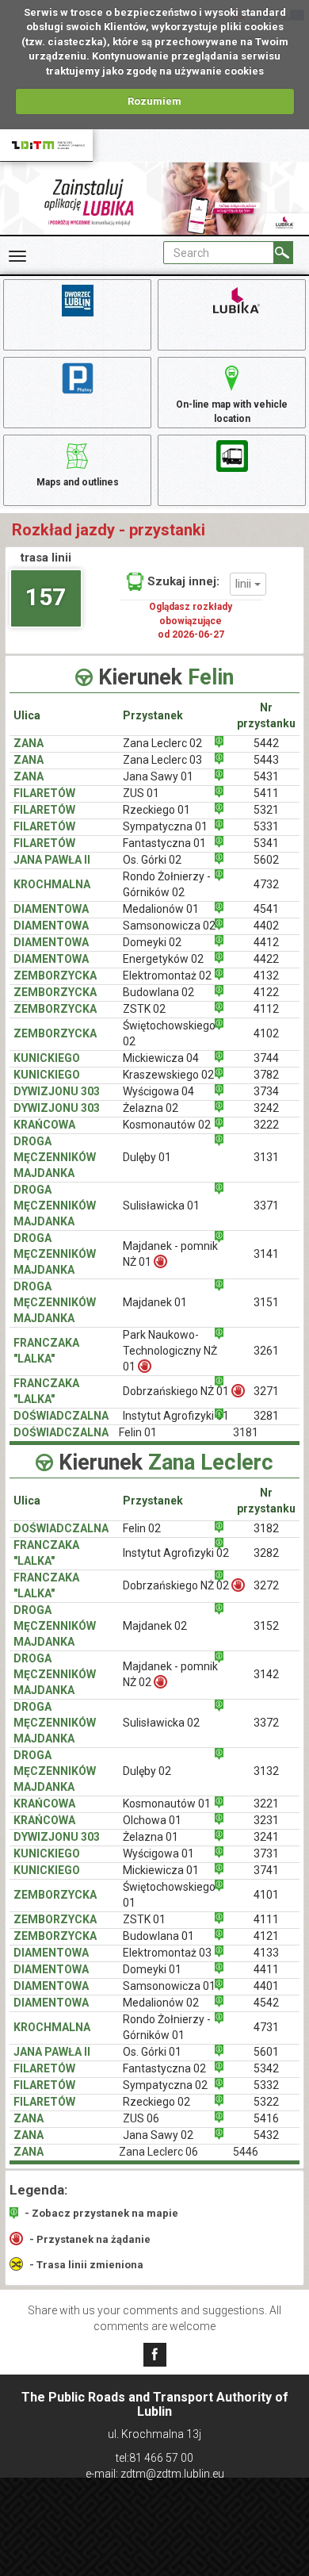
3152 (266, 1626)
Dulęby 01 (147, 1157)
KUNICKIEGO (47, 1058)
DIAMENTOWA (51, 909)
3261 (266, 1351)
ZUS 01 (141, 793)
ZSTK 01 (144, 1919)
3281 (266, 1416)
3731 (266, 1853)
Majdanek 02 (155, 1626)
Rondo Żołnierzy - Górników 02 (167, 884)
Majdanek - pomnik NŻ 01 (170, 1254)
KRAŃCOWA (44, 1125)
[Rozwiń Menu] (17, 256)
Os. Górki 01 (152, 2052)
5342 (266, 2068)
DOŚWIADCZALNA (61, 1416)
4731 (266, 2027)
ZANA (29, 743)
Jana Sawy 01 (158, 776)
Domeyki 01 (152, 1969)
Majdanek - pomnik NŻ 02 (170, 1674)
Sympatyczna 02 (165, 2085)
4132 (266, 976)
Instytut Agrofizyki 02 (176, 1553)
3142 (266, 1674)
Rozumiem (154, 101)
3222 (266, 1125)
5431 (266, 776)
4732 (266, 884)
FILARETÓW (44, 793)
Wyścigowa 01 (158, 1853)
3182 (266, 1528)
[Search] (283, 253)
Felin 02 (142, 1528)
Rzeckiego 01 (156, 810)
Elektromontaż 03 (167, 1953)
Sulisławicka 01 (161, 1206)
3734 (266, 1091)
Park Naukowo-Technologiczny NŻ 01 (170, 1351)
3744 (266, 1058)
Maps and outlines (78, 482)
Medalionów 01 (161, 909)
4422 (266, 959)
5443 (266, 760)
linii (245, 584)
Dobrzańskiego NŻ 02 (176, 1585)
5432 (266, 2135)
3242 (266, 1108)
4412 (266, 942)
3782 (266, 1075)
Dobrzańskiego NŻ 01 (176, 1391)
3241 (266, 1837)
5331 (266, 826)
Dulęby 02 (147, 1771)
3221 (266, 1804)
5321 (266, 810)
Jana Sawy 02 (158, 2135)
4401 (266, 1986)
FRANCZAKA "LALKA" (46, 1351)
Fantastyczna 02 (164, 2068)
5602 (266, 860)
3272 (266, 1585)
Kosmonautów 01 (167, 1804)
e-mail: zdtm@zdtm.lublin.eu (155, 2474)
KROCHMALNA (52, 884)
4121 (266, 1936)
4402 (266, 926)
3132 (266, 1771)
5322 (266, 2102)
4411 (266, 1969)
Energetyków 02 (163, 959)
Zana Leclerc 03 (162, 760)
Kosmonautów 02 (167, 1125)
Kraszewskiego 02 (168, 1075)
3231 (266, 1820)
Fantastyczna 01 (164, 843)
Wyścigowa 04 (158, 1091)
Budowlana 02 (158, 992)
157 (46, 597)
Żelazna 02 (151, 1108)
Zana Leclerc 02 (162, 743)
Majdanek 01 (155, 1302)
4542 (266, 2003)
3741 (266, 1870)
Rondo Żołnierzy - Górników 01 (167, 2027)
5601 (266, 2052)
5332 (266, 2085)
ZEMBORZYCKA (55, 976)
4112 (266, 1009)
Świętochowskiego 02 (169, 1033)
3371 (266, 1206)
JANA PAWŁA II (52, 860)
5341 (266, 843)
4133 (266, 1953)
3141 (266, 1254)
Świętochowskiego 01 (169, 1895)
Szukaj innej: (183, 581)
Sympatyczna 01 (165, 826)
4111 (266, 1919)
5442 (266, 743)
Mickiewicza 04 (161, 1058)
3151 (266, 1302)
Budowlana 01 (158, 1936)
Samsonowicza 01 (169, 1986)
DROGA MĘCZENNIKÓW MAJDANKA (55, 1157)
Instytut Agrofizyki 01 (176, 1416)
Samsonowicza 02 (169, 926)
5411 (266, 793)
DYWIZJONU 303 (57, 1091)
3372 (266, 1723)
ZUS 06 (141, 2118)
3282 (266, 1553)
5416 (266, 2118)
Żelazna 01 (151, 1837)
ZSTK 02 (144, 1009)
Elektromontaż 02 (167, 976)
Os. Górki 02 (152, 860)
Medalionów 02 (161, 2003)
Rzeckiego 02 (156, 2102)
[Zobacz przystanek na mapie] (219, 742)
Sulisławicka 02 (161, 1723)
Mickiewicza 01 (161, 1870)
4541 (266, 909)
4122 (266, 992)
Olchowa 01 (152, 1820)
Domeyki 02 (152, 942)
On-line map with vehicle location (232, 411)
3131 (266, 1157)
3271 (266, 1391)
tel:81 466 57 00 (154, 2458)
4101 (266, 1895)
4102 (266, 1033)
